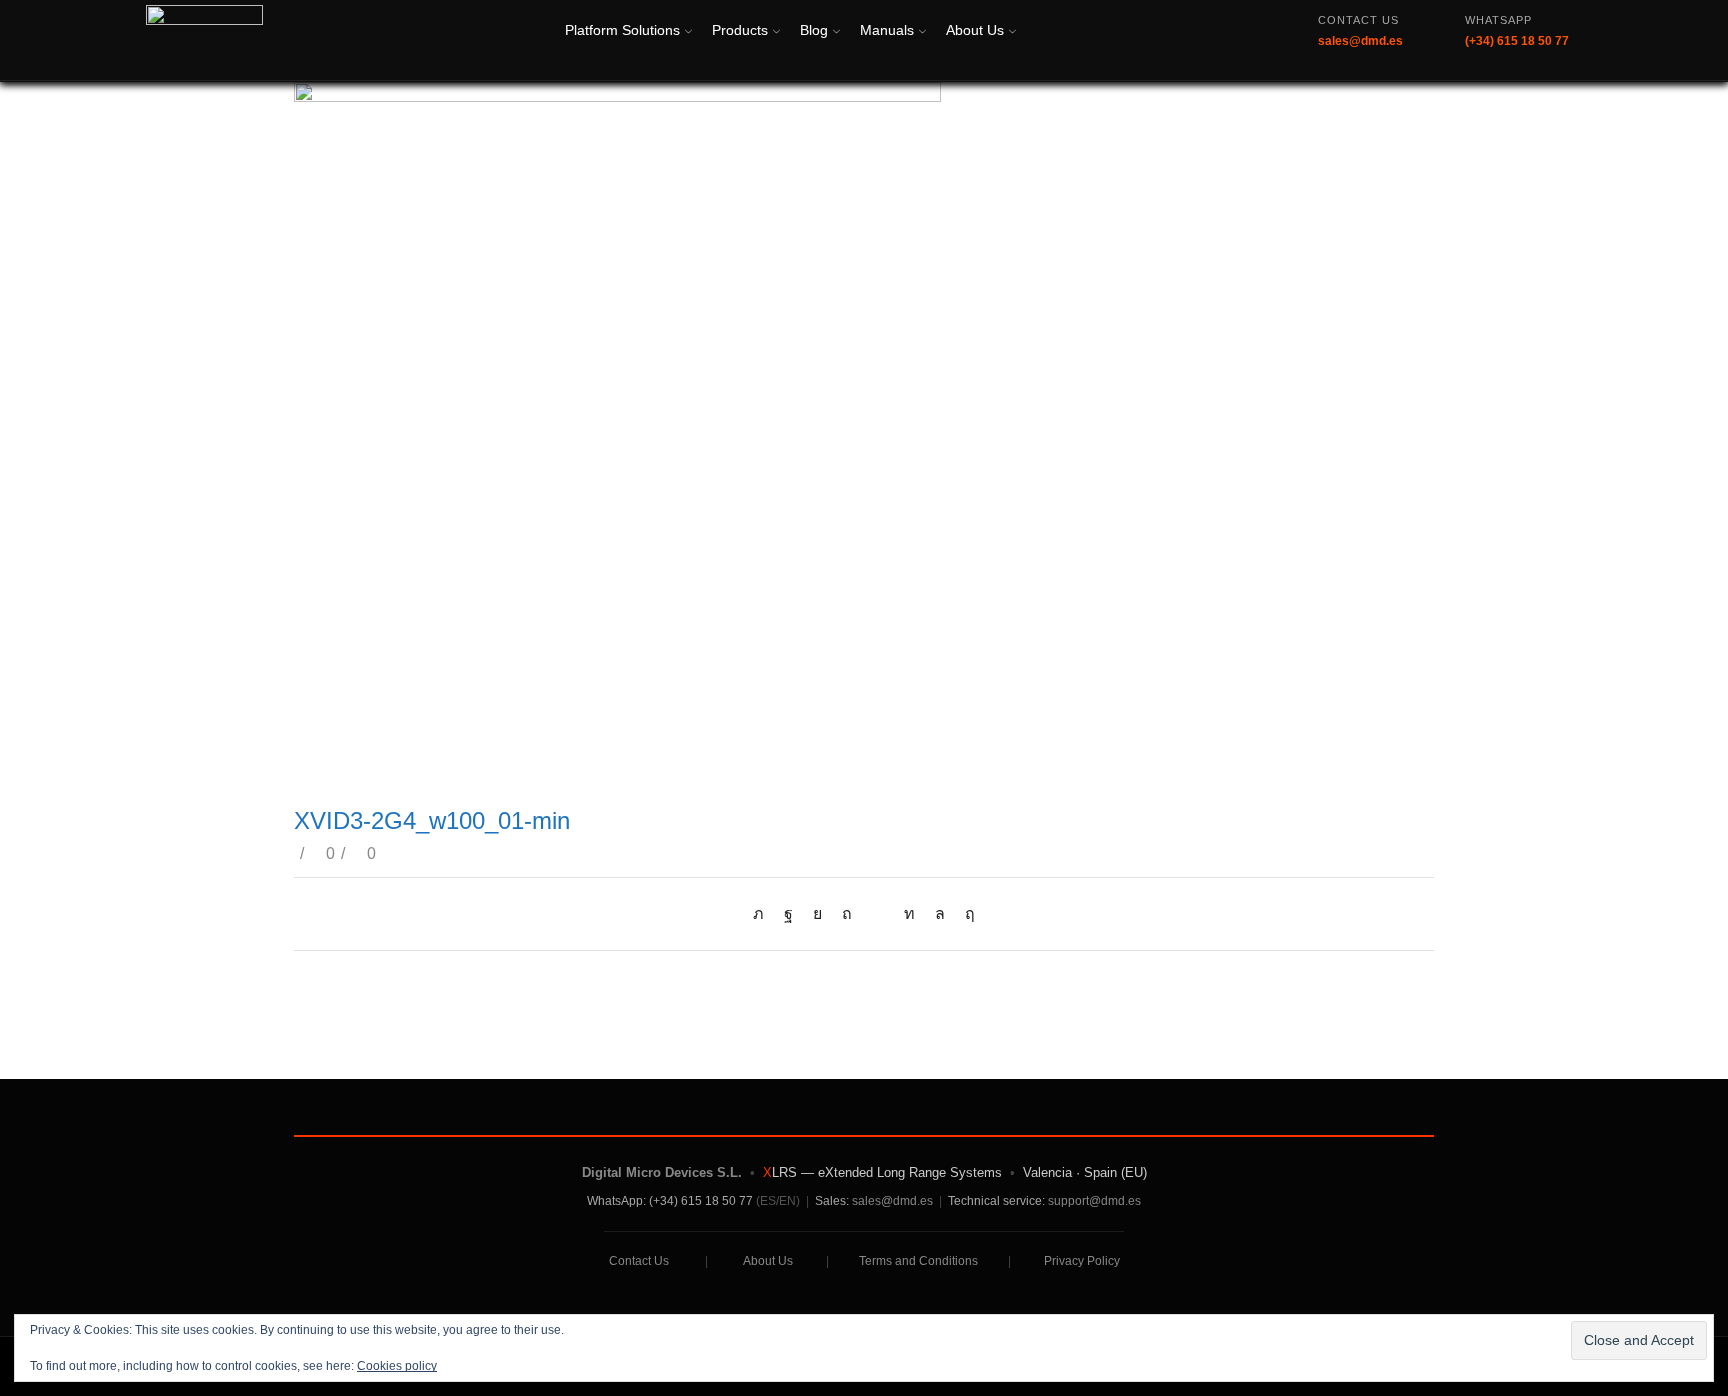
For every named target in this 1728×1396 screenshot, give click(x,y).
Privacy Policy (1082, 1261)
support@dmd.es (1094, 1201)
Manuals (887, 30)
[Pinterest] (847, 913)
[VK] (817, 913)
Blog (814, 30)
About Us (975, 30)
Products (740, 30)
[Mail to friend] (878, 913)
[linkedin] (909, 913)
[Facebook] (788, 913)
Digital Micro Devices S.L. (662, 1172)
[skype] (965, 913)
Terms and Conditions (918, 1261)
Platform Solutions (622, 30)
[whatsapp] (940, 913)
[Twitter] (763, 913)
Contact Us (639, 1261)
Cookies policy (397, 1366)
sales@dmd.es (892, 1201)
